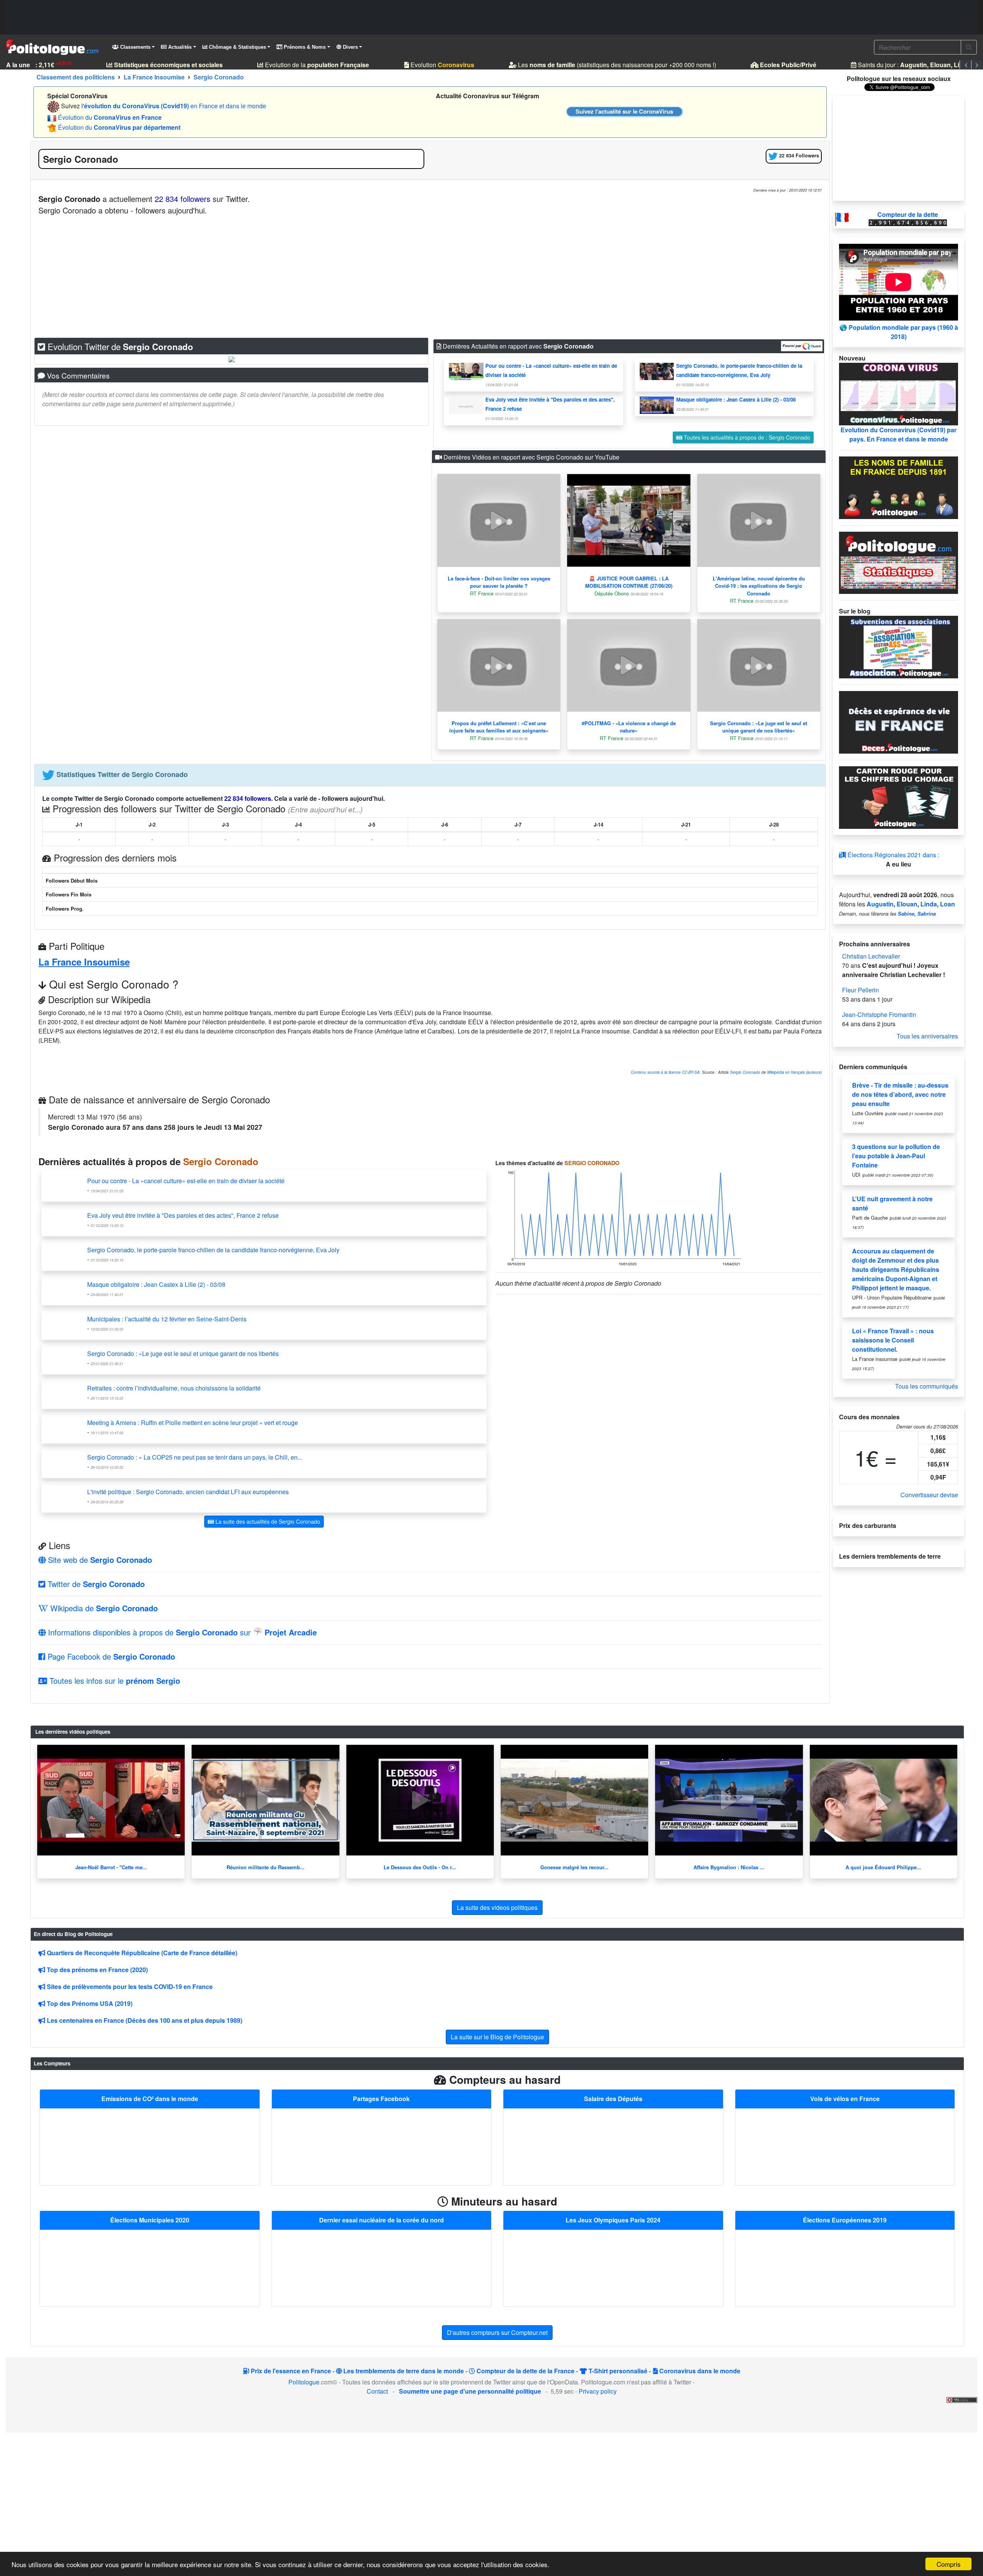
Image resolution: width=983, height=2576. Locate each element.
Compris (949, 2564)
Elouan (907, 904)
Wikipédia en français (786, 1072)
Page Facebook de (110, 1656)
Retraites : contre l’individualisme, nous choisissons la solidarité (174, 1388)
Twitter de (95, 1584)
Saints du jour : (901, 65)
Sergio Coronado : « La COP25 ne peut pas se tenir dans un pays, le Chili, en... (195, 1457)
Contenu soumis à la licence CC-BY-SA (665, 1072)
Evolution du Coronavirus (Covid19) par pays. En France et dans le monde (899, 434)
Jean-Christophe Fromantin (879, 1014)
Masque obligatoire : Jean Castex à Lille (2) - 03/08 (736, 399)
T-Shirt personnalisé (617, 2371)
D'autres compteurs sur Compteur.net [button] (497, 2332)
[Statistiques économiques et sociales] (899, 562)
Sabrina (927, 914)
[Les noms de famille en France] (899, 487)
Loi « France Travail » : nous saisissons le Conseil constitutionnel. (893, 1340)
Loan (947, 904)
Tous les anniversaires (927, 1036)
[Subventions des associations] (899, 646)
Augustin (880, 904)
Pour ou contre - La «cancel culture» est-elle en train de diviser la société (186, 1181)
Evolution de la (295, 65)
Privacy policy (598, 2391)
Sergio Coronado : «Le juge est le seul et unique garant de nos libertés (183, 1353)
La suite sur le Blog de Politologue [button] (497, 2037)
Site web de (99, 1560)
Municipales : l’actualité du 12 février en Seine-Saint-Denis (167, 1319)
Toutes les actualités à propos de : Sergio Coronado (746, 437)
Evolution (420, 65)
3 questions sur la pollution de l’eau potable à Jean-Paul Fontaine (896, 1156)
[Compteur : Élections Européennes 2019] (845, 2268)
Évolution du (110, 117)
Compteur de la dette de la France (525, 2371)
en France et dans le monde (175, 106)
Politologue (304, 2382)
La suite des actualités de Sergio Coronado (267, 1521)
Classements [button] (135, 47)
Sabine (906, 914)
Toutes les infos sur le (114, 1681)
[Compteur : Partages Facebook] (381, 2146)
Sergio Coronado (745, 1072)
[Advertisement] (491, 17)
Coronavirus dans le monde (699, 2371)
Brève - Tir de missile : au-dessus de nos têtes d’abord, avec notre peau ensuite (900, 1094)
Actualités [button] (179, 47)
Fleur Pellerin (861, 990)
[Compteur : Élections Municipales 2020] (150, 2268)
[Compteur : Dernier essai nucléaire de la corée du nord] (381, 2268)
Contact (377, 2391)
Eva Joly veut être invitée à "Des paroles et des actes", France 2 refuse (183, 1215)
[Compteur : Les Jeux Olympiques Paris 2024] (613, 2268)
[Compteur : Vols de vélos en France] (845, 2146)
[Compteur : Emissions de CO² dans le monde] (150, 2146)
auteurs (814, 1072)
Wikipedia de (103, 1608)
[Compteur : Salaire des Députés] (613, 2146)
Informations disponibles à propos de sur (181, 1632)
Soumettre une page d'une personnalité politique (470, 2391)
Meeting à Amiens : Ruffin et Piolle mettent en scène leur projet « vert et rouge (193, 1423)
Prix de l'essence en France (290, 2371)
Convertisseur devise (929, 1495)
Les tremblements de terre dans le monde (403, 2371)
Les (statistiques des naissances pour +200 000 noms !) (595, 65)
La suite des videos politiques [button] (497, 1907)
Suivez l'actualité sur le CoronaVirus (624, 111)
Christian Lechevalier (871, 956)
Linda (929, 904)
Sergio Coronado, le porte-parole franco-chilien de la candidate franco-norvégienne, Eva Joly (213, 1250)
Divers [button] (350, 47)
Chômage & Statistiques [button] (237, 47)
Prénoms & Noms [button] (304, 47)
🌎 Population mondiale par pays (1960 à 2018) (899, 332)
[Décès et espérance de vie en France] (899, 722)
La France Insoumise (84, 962)
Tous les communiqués (927, 1386)
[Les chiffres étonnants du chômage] (899, 797)
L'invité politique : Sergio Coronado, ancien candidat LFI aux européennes (188, 1492)
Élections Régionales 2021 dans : (893, 855)
